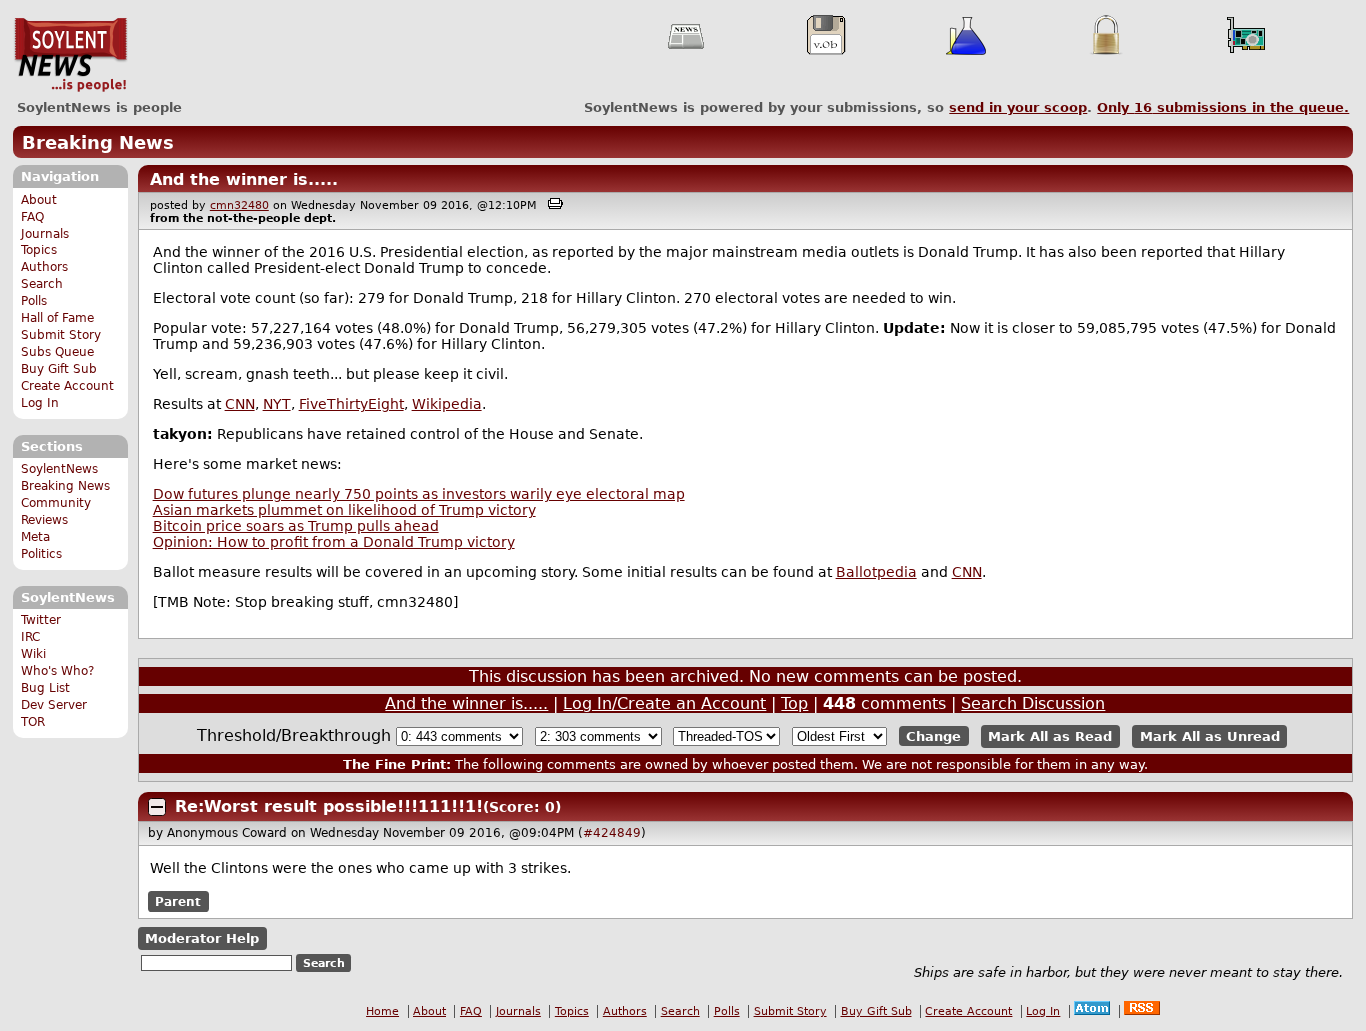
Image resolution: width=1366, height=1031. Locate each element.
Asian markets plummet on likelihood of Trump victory (344, 510)
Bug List (45, 688)
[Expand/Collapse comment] (157, 807)
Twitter (41, 620)
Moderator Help (202, 938)
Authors (44, 267)
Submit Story (61, 335)
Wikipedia (447, 404)
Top (794, 703)
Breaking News (98, 142)
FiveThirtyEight (351, 404)
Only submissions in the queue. (1223, 107)
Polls (34, 301)
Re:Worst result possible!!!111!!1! (329, 806)
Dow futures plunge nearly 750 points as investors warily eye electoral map (419, 494)
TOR (33, 722)
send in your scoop (1018, 107)
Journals (45, 234)
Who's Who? (57, 671)
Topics (39, 250)
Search (42, 284)
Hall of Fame (57, 318)
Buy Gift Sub (59, 369)
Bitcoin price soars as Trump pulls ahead (296, 526)
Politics (41, 554)
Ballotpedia (876, 572)
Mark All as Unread (1210, 736)
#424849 (612, 833)
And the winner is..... (244, 179)
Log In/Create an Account (664, 703)
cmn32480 (239, 205)
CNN (240, 404)
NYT (277, 404)
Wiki (33, 654)
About (39, 200)
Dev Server (54, 705)
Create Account (67, 386)
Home (382, 1011)
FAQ (32, 217)
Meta (35, 537)
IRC (30, 637)
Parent (178, 901)
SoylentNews (70, 55)
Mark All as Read (1050, 736)
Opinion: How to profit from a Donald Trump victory (334, 542)
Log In (40, 403)
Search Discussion (1033, 703)
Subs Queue (57, 352)
